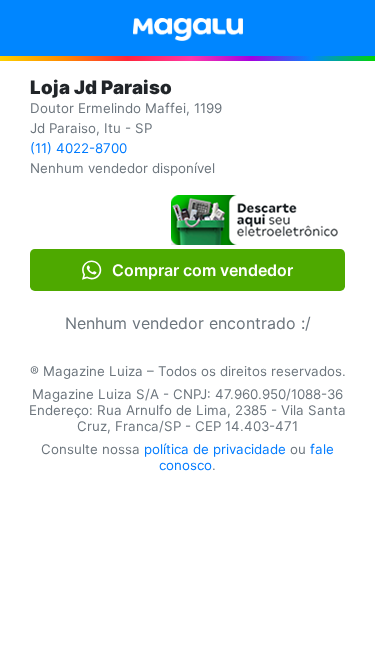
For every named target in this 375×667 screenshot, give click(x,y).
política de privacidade (215, 449)
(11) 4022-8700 (78, 148)
